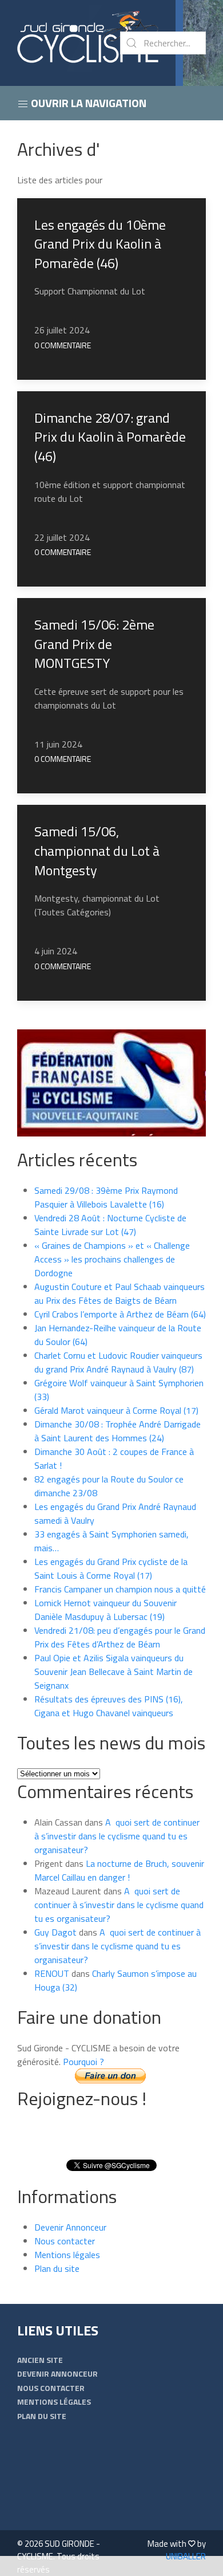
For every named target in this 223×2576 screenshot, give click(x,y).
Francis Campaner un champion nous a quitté (120, 1589)
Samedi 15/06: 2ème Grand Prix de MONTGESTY (94, 644)
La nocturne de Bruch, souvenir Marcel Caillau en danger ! (119, 1870)
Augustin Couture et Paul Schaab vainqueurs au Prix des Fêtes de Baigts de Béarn (120, 1293)
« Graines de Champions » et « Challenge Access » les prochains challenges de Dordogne (112, 1259)
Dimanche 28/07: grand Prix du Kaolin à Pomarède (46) (110, 437)
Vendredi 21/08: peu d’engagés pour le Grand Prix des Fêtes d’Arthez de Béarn (120, 1637)
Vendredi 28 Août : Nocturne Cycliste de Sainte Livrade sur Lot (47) (110, 1225)
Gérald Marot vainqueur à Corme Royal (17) (116, 1410)
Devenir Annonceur (70, 2227)
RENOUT (52, 1973)
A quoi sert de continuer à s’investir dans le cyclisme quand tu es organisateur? (117, 1836)
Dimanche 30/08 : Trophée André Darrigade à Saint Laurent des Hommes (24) (118, 1431)
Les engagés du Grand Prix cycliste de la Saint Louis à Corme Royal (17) (111, 1568)
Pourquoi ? (83, 2062)
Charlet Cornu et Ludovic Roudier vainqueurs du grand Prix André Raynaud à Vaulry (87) (118, 1362)
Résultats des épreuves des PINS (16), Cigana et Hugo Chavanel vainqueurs (109, 1706)
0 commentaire (63, 345)
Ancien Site (40, 2360)
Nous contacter (65, 2241)
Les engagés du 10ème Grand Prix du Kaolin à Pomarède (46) (100, 244)
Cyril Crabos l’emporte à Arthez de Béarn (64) (120, 1314)
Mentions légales (67, 2255)
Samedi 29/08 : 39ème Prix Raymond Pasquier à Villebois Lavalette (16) (106, 1197)
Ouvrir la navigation (87, 103)
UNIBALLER (186, 2556)
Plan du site (57, 2268)
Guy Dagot (55, 1932)
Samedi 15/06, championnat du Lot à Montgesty (97, 850)
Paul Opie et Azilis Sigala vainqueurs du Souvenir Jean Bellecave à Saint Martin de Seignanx (114, 1672)
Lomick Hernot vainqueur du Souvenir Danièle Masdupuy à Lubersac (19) (105, 1610)
